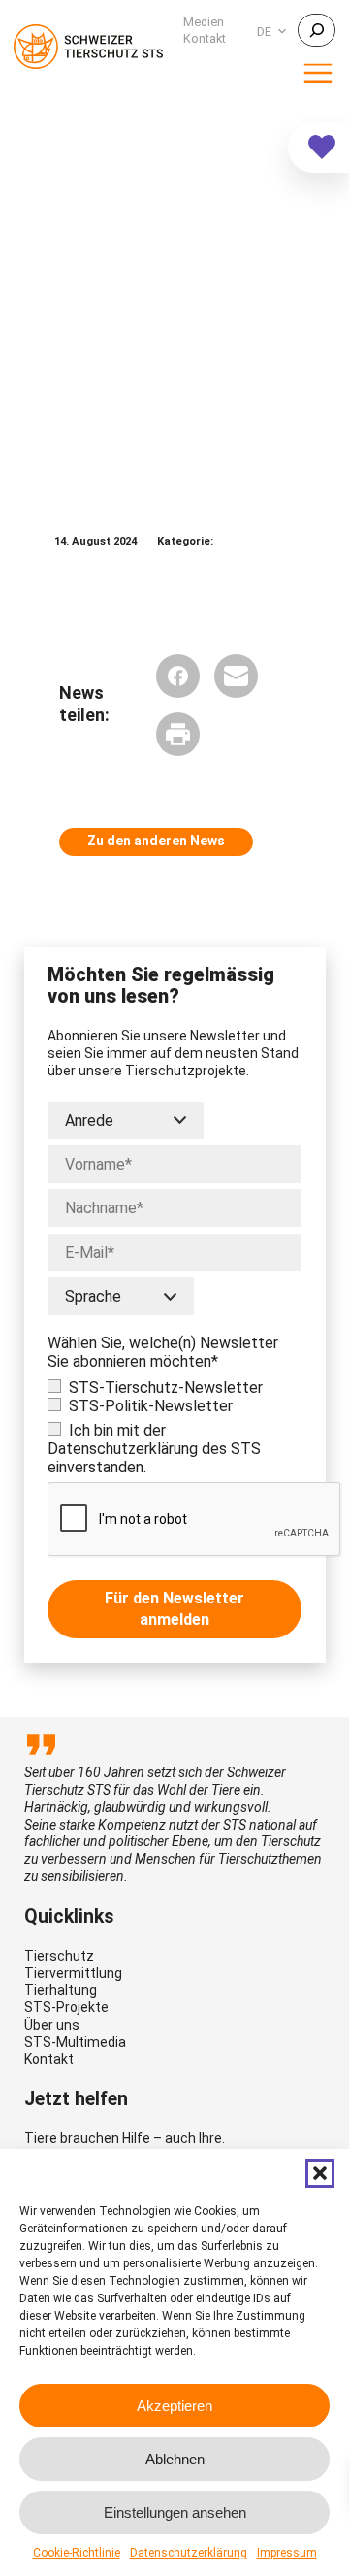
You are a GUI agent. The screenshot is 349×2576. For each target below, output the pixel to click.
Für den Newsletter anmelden (174, 1609)
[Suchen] (317, 30)
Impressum (287, 2553)
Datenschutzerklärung (189, 2553)
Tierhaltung (61, 1990)
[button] (320, 2173)
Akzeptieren (174, 2406)
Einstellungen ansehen (175, 2512)
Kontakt (49, 2059)
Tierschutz (59, 1956)
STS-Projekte (66, 2007)
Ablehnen (175, 2459)
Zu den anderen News (156, 841)
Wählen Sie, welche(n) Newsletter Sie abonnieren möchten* (163, 1352)
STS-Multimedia (75, 2042)
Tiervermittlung (73, 1973)
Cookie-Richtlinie (77, 2553)
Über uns (52, 2025)
